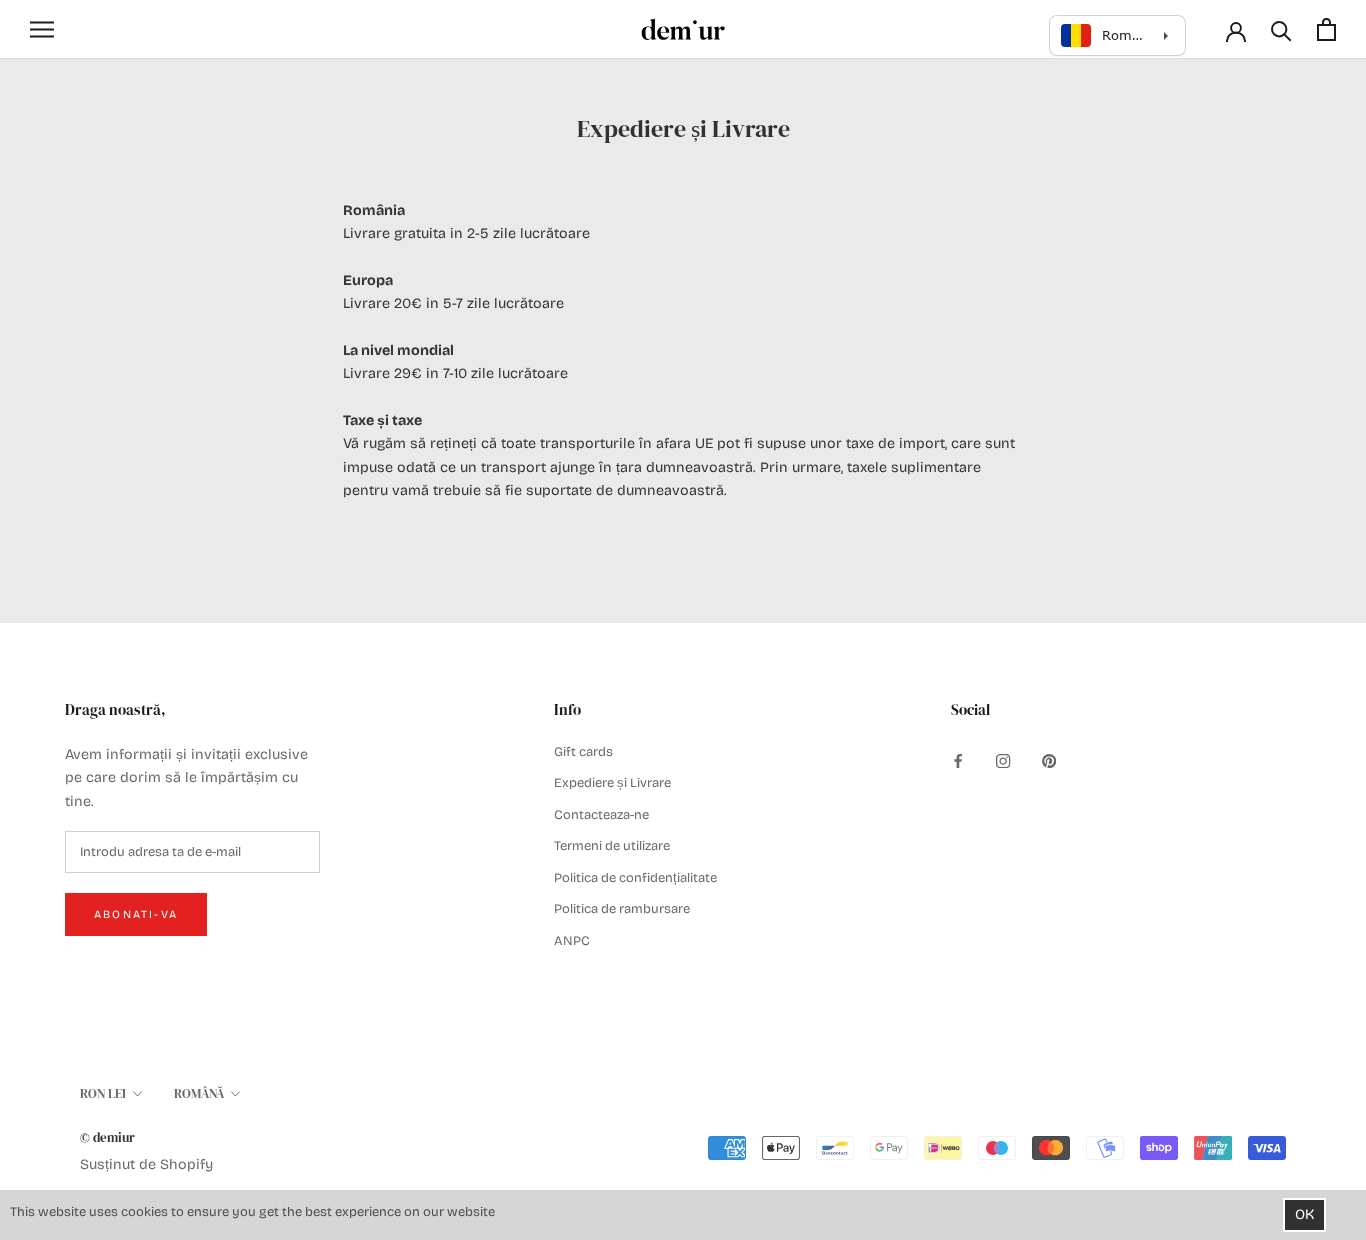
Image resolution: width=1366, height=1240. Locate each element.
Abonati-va (136, 914)
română (199, 1093)
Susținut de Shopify (146, 1164)
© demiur (107, 1137)
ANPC (572, 941)
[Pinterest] (1049, 761)
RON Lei (103, 1093)
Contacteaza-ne (601, 815)
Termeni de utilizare (612, 846)
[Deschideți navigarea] (42, 29)
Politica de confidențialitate (635, 878)
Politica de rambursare (622, 909)
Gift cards (583, 752)
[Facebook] (958, 761)
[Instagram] (1003, 761)
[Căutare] (1281, 29)
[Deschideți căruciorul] (1326, 29)
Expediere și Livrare (612, 783)
